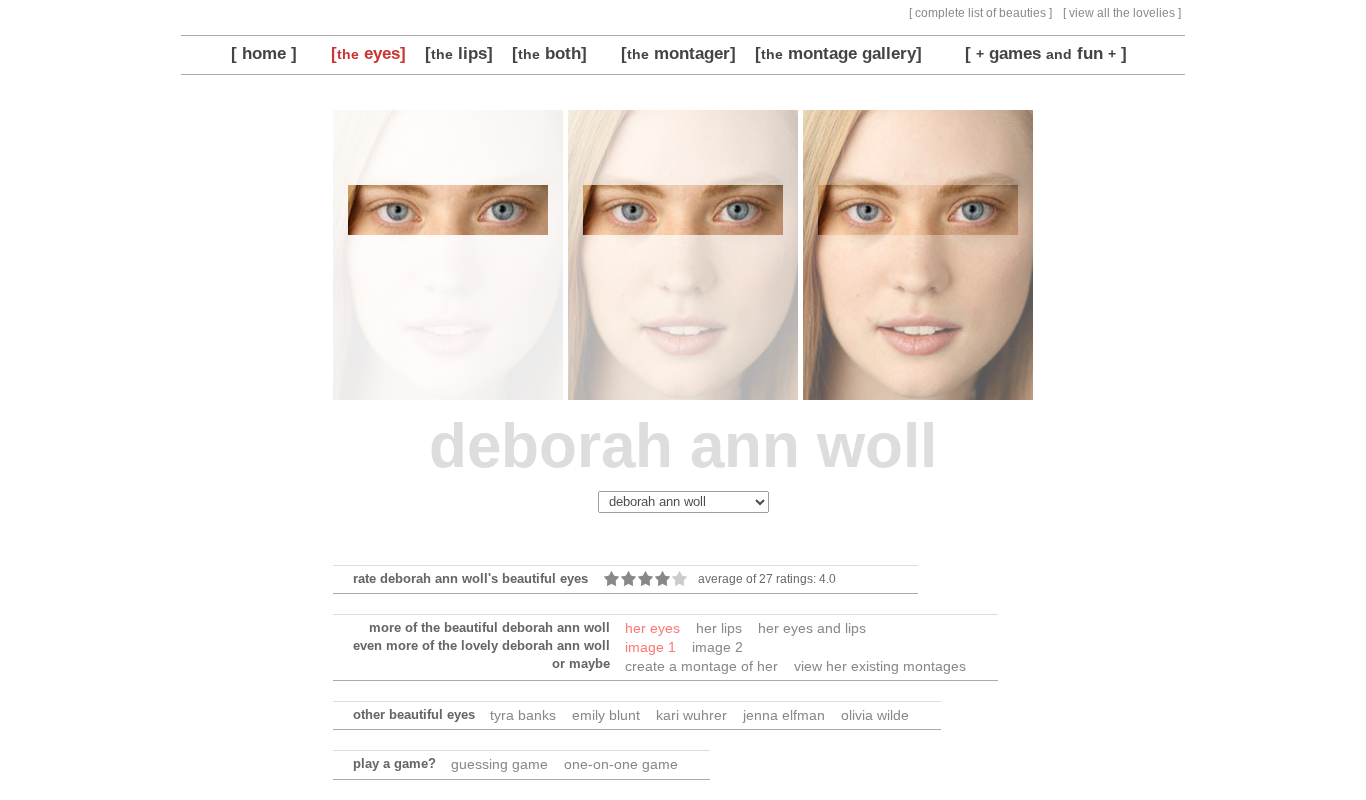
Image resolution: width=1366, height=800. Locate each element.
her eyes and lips (812, 628)
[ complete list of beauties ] (980, 13)
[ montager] (678, 53)
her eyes (652, 628)
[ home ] (264, 53)
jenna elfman (784, 715)
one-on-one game (621, 764)
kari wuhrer (691, 715)
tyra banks (523, 715)
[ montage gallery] (838, 53)
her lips (719, 628)
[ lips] (459, 53)
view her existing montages (880, 666)
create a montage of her (701, 666)
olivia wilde (875, 715)
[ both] (549, 53)
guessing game (499, 764)
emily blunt (606, 715)
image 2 (717, 647)
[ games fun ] (1046, 53)
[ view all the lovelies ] (1122, 13)
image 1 (650, 647)
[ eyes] (368, 53)
